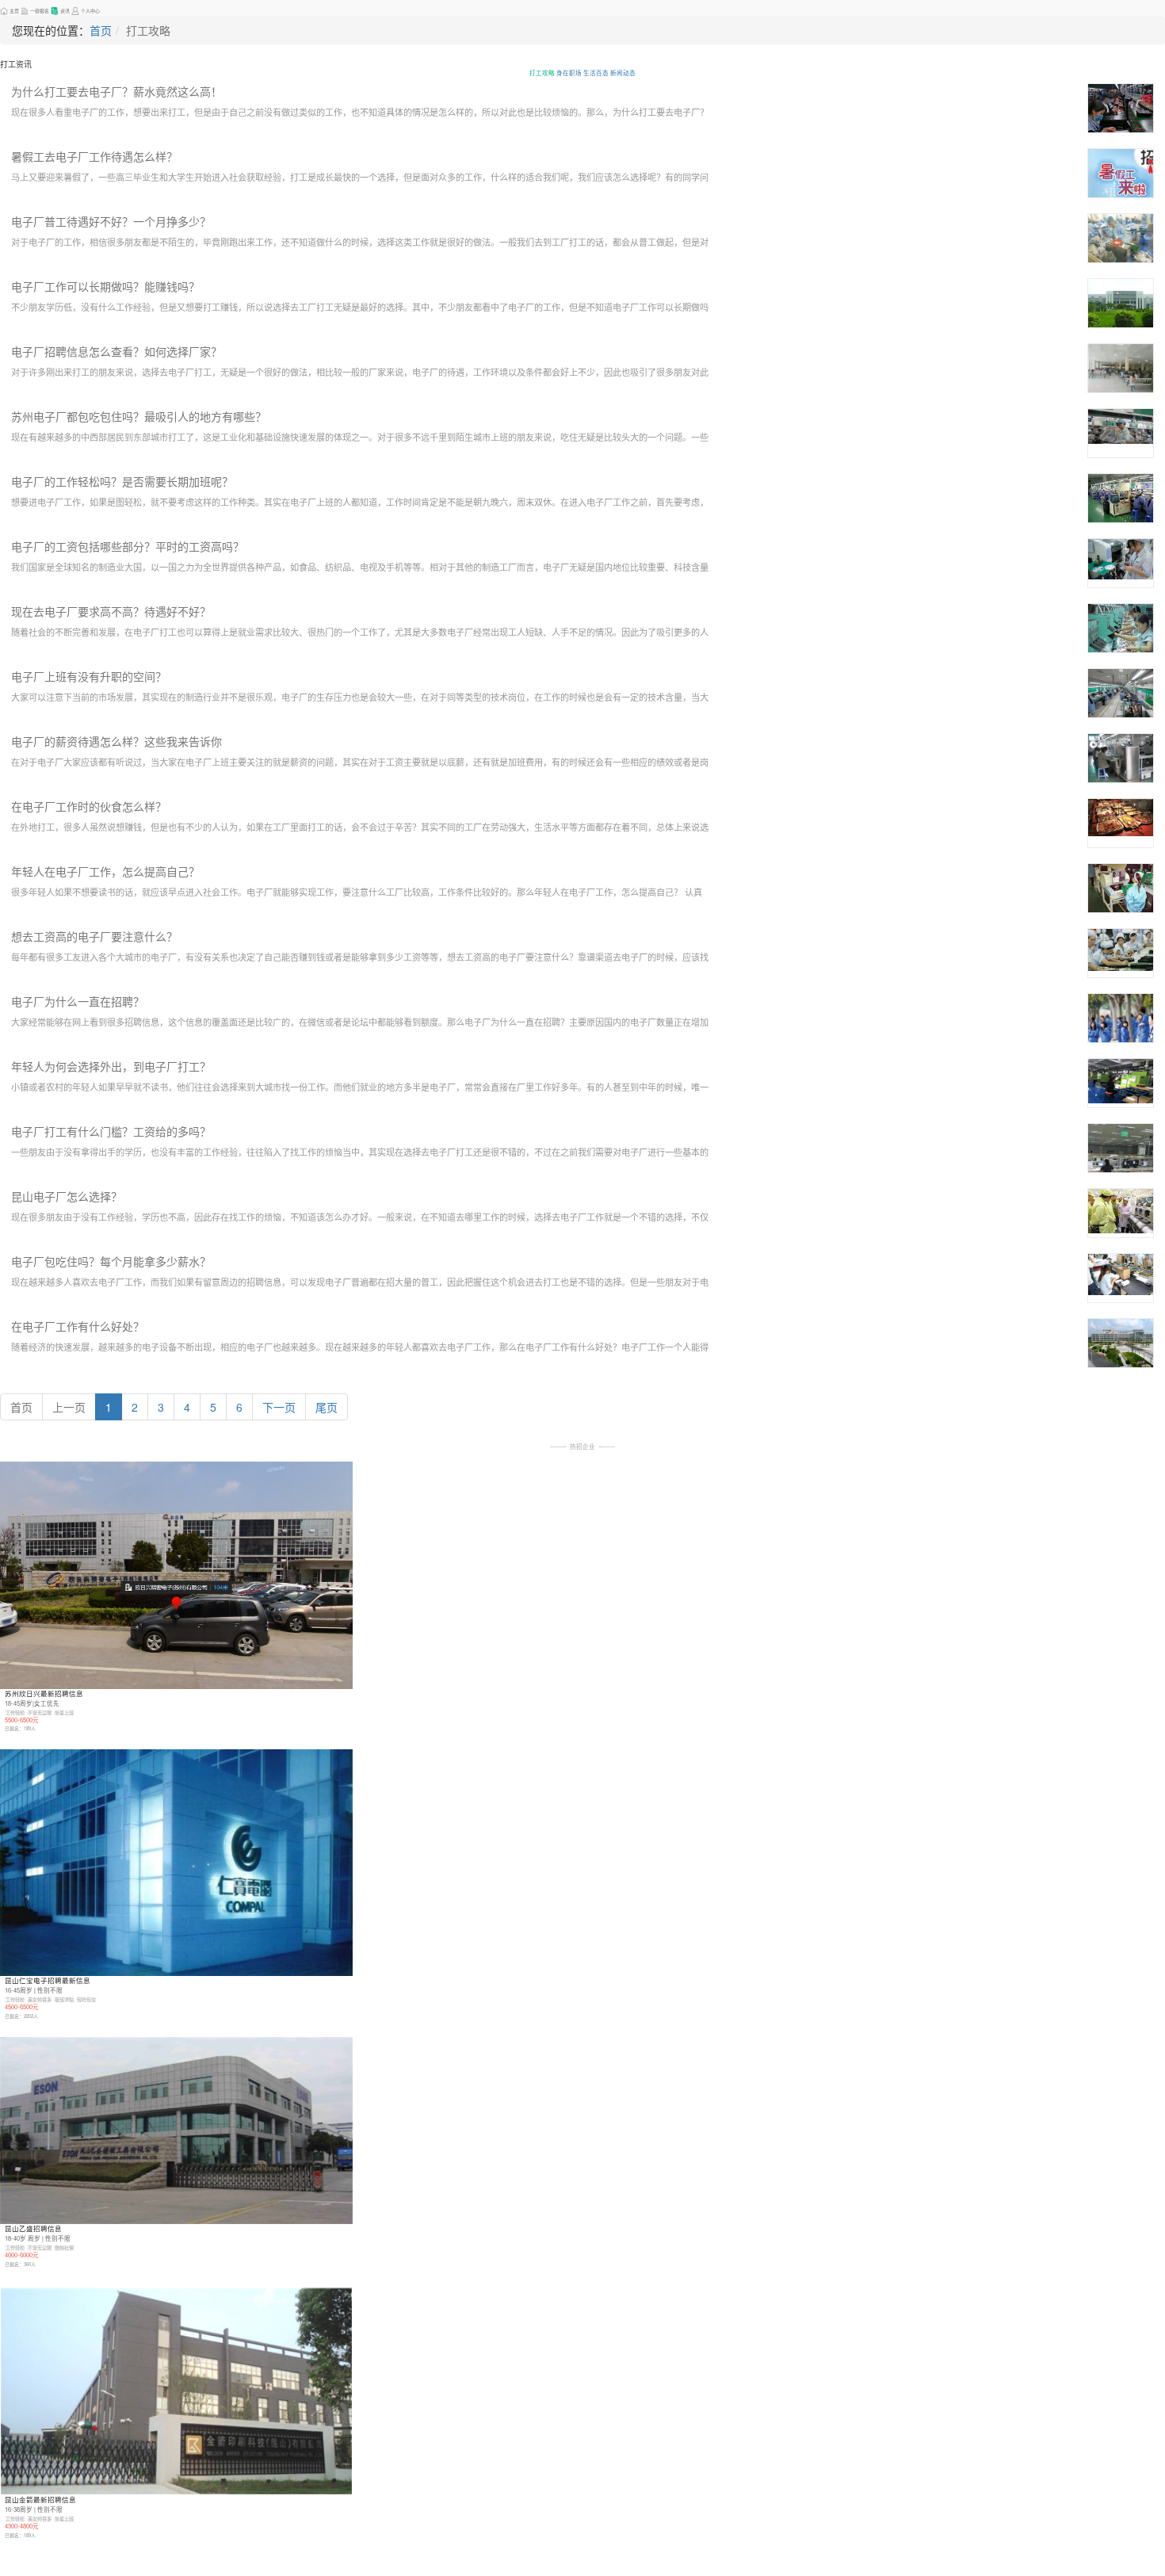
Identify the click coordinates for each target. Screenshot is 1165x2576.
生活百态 (596, 73)
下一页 (279, 1407)
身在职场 (569, 73)
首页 (101, 30)
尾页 (327, 1407)
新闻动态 (623, 73)
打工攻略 (542, 73)
